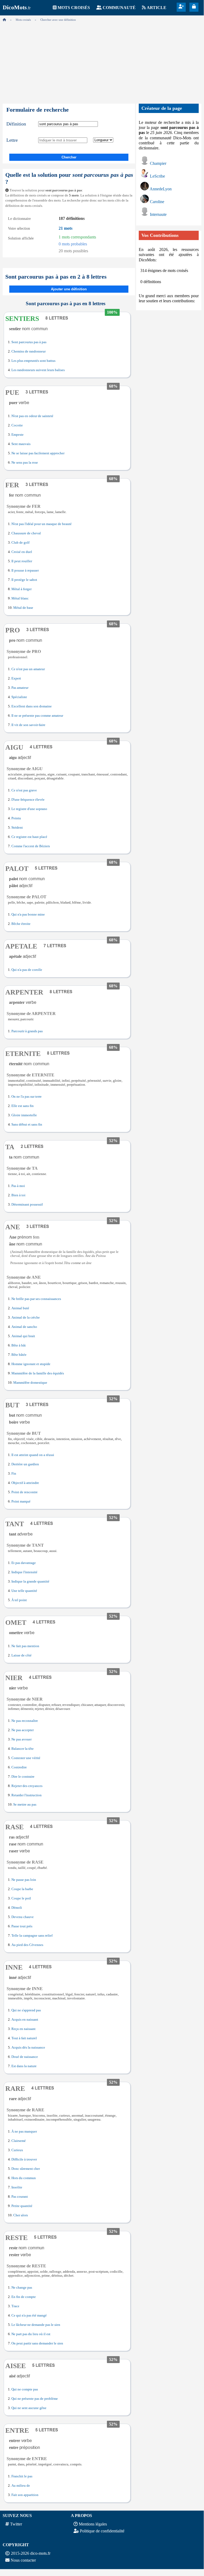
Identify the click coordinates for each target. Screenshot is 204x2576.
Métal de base (23, 608)
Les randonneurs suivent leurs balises (38, 370)
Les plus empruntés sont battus (33, 361)
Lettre (12, 140)
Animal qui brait (23, 1336)
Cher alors (21, 2215)
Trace (15, 2306)
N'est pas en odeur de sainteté (32, 416)
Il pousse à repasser (25, 570)
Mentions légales (93, 2524)
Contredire (19, 1767)
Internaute (158, 214)
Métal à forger (21, 589)
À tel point (19, 1600)
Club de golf (20, 543)
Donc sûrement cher (26, 2169)
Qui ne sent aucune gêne (29, 2408)
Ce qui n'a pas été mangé (29, 2315)
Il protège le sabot (24, 580)
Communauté (119, 8)
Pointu (16, 818)
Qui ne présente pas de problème (35, 2399)
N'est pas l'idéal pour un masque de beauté (42, 524)
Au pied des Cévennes (27, 1945)
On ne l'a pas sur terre (27, 1097)
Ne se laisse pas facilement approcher (38, 453)
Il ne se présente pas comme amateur (37, 716)
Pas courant (20, 2197)
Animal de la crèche (26, 1318)
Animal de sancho (24, 1327)
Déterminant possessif (27, 1205)
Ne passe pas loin (24, 1880)
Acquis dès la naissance (28, 2048)
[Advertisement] (102, 61)
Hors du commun (24, 2178)
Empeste (18, 435)
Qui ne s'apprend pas (26, 2010)
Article (157, 8)
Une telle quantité (24, 1591)
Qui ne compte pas (25, 2389)
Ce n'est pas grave (24, 790)
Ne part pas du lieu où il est (31, 2334)
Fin (14, 1474)
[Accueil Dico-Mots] (4, 20)
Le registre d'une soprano (29, 809)
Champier (158, 163)
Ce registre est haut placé (29, 837)
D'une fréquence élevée (28, 800)
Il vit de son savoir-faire (28, 725)
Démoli (17, 1908)
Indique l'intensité (24, 1572)
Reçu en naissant (23, 2029)
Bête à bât (19, 1345)
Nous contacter (23, 2560)
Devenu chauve (23, 1917)
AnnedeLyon (161, 189)
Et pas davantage (24, 1563)
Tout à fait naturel (24, 2038)
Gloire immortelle (24, 1115)
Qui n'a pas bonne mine (28, 914)
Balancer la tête (23, 1749)
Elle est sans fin (23, 1106)
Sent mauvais (21, 444)
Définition (16, 124)
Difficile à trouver (24, 2159)
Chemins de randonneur (29, 351)
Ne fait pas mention (25, 1646)
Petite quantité (22, 2206)
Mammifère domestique (30, 1383)
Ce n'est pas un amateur (28, 669)
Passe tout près (22, 1926)
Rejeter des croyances (27, 1786)
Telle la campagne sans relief (32, 1936)
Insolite (17, 2187)
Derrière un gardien (25, 1464)
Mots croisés (74, 8)
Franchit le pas (22, 2476)
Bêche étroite (21, 924)
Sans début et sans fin (27, 1125)
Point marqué (21, 1501)
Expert (16, 678)
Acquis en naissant (25, 2020)
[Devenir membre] (181, 7)
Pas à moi (18, 1186)
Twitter (16, 2524)
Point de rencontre (25, 1492)
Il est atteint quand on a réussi (33, 1455)
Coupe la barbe (22, 1889)
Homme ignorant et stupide (31, 1364)
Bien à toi (18, 1195)
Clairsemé (19, 2141)
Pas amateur (20, 688)
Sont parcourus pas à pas (29, 342)
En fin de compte (24, 2297)
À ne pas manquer (24, 2132)
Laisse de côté (21, 1655)
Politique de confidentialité (102, 2531)
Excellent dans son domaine (32, 706)
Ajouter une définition (69, 289)
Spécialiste (19, 697)
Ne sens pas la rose (25, 463)
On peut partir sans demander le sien (37, 2343)
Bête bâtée (19, 1355)
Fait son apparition (25, 2495)
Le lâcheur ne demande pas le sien (36, 2325)
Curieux (17, 2150)
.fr (17, 8)
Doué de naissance (25, 2057)
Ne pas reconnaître (25, 1721)
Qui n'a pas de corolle (27, 970)
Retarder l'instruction (27, 1795)
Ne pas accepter (23, 1730)
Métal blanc (20, 598)
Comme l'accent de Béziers (31, 846)
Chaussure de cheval (26, 533)
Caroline (157, 202)
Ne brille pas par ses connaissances (36, 1299)
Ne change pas (22, 2288)
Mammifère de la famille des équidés (38, 1373)
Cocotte (17, 425)
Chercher (69, 157)
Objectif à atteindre (25, 1483)
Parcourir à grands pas (27, 1031)
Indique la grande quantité (30, 1581)
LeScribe (157, 176)
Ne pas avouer (21, 1739)
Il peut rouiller (22, 561)
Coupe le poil (21, 1898)
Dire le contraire (23, 1777)
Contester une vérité (26, 1758)
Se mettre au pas (25, 1805)
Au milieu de (21, 2486)
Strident (17, 828)
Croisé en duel (22, 552)
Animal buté (20, 1308)
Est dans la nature (24, 2066)
